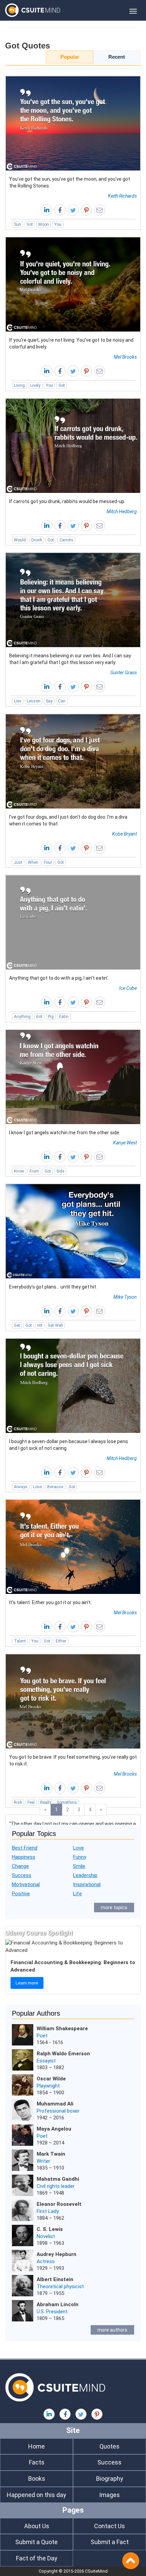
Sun (17, 224)
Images (109, 2495)
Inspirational (87, 1884)
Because (55, 1487)
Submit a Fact (110, 2542)
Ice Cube (128, 988)
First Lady (48, 2211)
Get (17, 1325)
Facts (37, 2462)
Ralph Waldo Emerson (63, 2054)
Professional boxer (58, 2111)
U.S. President (52, 2312)
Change (20, 1866)
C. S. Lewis (50, 2229)
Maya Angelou (54, 2129)
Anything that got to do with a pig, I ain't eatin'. (59, 978)
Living (19, 385)
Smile (79, 1866)
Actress (46, 2261)
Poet (42, 2036)
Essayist (46, 2061)
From (34, 1171)
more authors (112, 2330)
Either (61, 1641)
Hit (40, 1325)
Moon (44, 224)
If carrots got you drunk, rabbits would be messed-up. (67, 501)
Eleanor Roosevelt (59, 2204)
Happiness (24, 1857)
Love (78, 1848)
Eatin (64, 1017)
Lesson (34, 701)
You (58, 224)
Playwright (48, 2086)
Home (36, 2446)
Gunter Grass (124, 673)
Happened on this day (36, 2495)
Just (18, 862)
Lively (35, 385)
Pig (51, 1017)
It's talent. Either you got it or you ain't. (50, 1602)
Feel (31, 1802)
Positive (21, 1894)
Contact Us (109, 2526)
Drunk (37, 540)
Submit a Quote (36, 2542)
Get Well (55, 1325)
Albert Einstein (55, 2279)
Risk (18, 1802)
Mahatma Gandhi (58, 2179)
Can (62, 701)
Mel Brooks (125, 357)
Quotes (109, 2446)
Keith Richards (122, 196)
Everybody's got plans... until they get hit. (53, 1287)
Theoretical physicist (60, 2287)
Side (60, 1171)
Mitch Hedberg (122, 512)
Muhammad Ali (55, 2104)
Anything (22, 1017)
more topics (114, 1908)
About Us (37, 2526)
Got (30, 224)
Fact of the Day (37, 2558)
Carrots (66, 540)
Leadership (85, 1875)
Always (21, 1487)
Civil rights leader (56, 2186)
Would (20, 540)
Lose (37, 1487)
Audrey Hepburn (57, 2254)
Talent (20, 1641)
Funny (80, 1857)
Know (19, 1171)
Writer (43, 2161)
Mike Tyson (125, 1297)
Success (22, 1875)
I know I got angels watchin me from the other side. (65, 1133)
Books (37, 2479)
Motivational (26, 1884)
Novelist (46, 2236)
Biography (110, 2479)
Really (46, 1802)
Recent (117, 57)
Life (77, 1894)
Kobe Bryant (124, 834)
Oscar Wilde (51, 2079)
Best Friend (25, 1848)
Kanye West (125, 1143)
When (33, 862)
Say (49, 701)
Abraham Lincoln (58, 2304)
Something (67, 1802)
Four (48, 862)
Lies (18, 701)
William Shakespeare (62, 2029)
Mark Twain (51, 2154)
